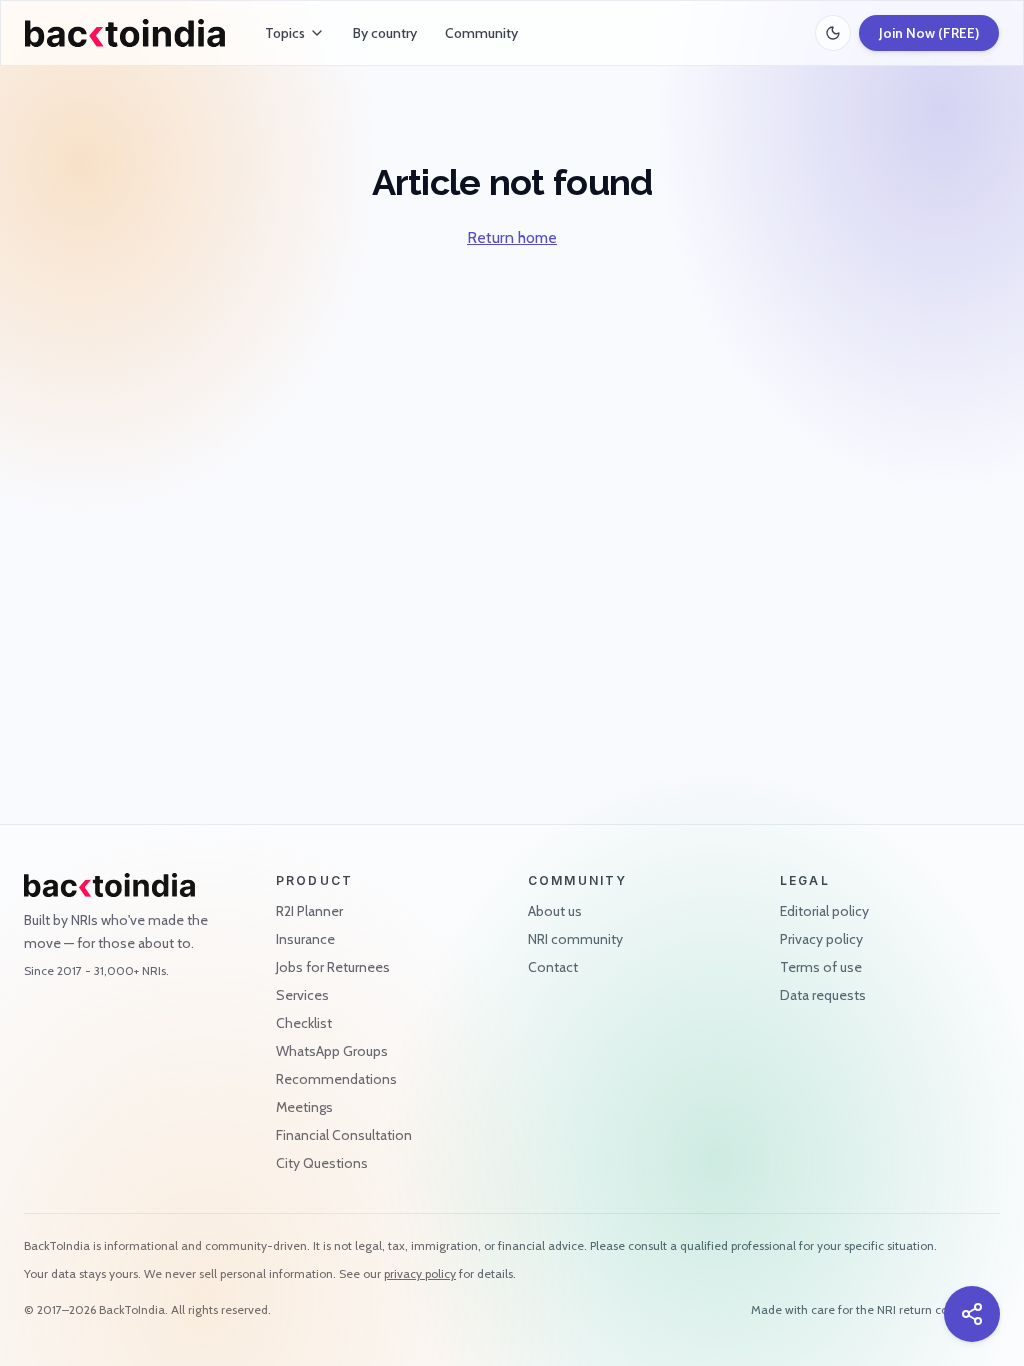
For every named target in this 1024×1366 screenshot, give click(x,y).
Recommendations (336, 1079)
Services (302, 995)
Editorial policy (824, 911)
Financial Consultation (344, 1135)
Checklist (304, 1023)
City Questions (322, 1163)
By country (385, 33)
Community (481, 33)
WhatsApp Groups (332, 1051)
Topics (285, 33)
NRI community (575, 939)
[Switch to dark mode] (833, 33)
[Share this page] (972, 1314)
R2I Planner (309, 911)
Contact (553, 967)
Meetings (304, 1107)
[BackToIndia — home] (125, 33)
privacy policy (420, 1273)
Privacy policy (821, 939)
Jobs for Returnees (333, 967)
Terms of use (821, 967)
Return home (512, 237)
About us (555, 911)
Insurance (305, 939)
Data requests (823, 995)
